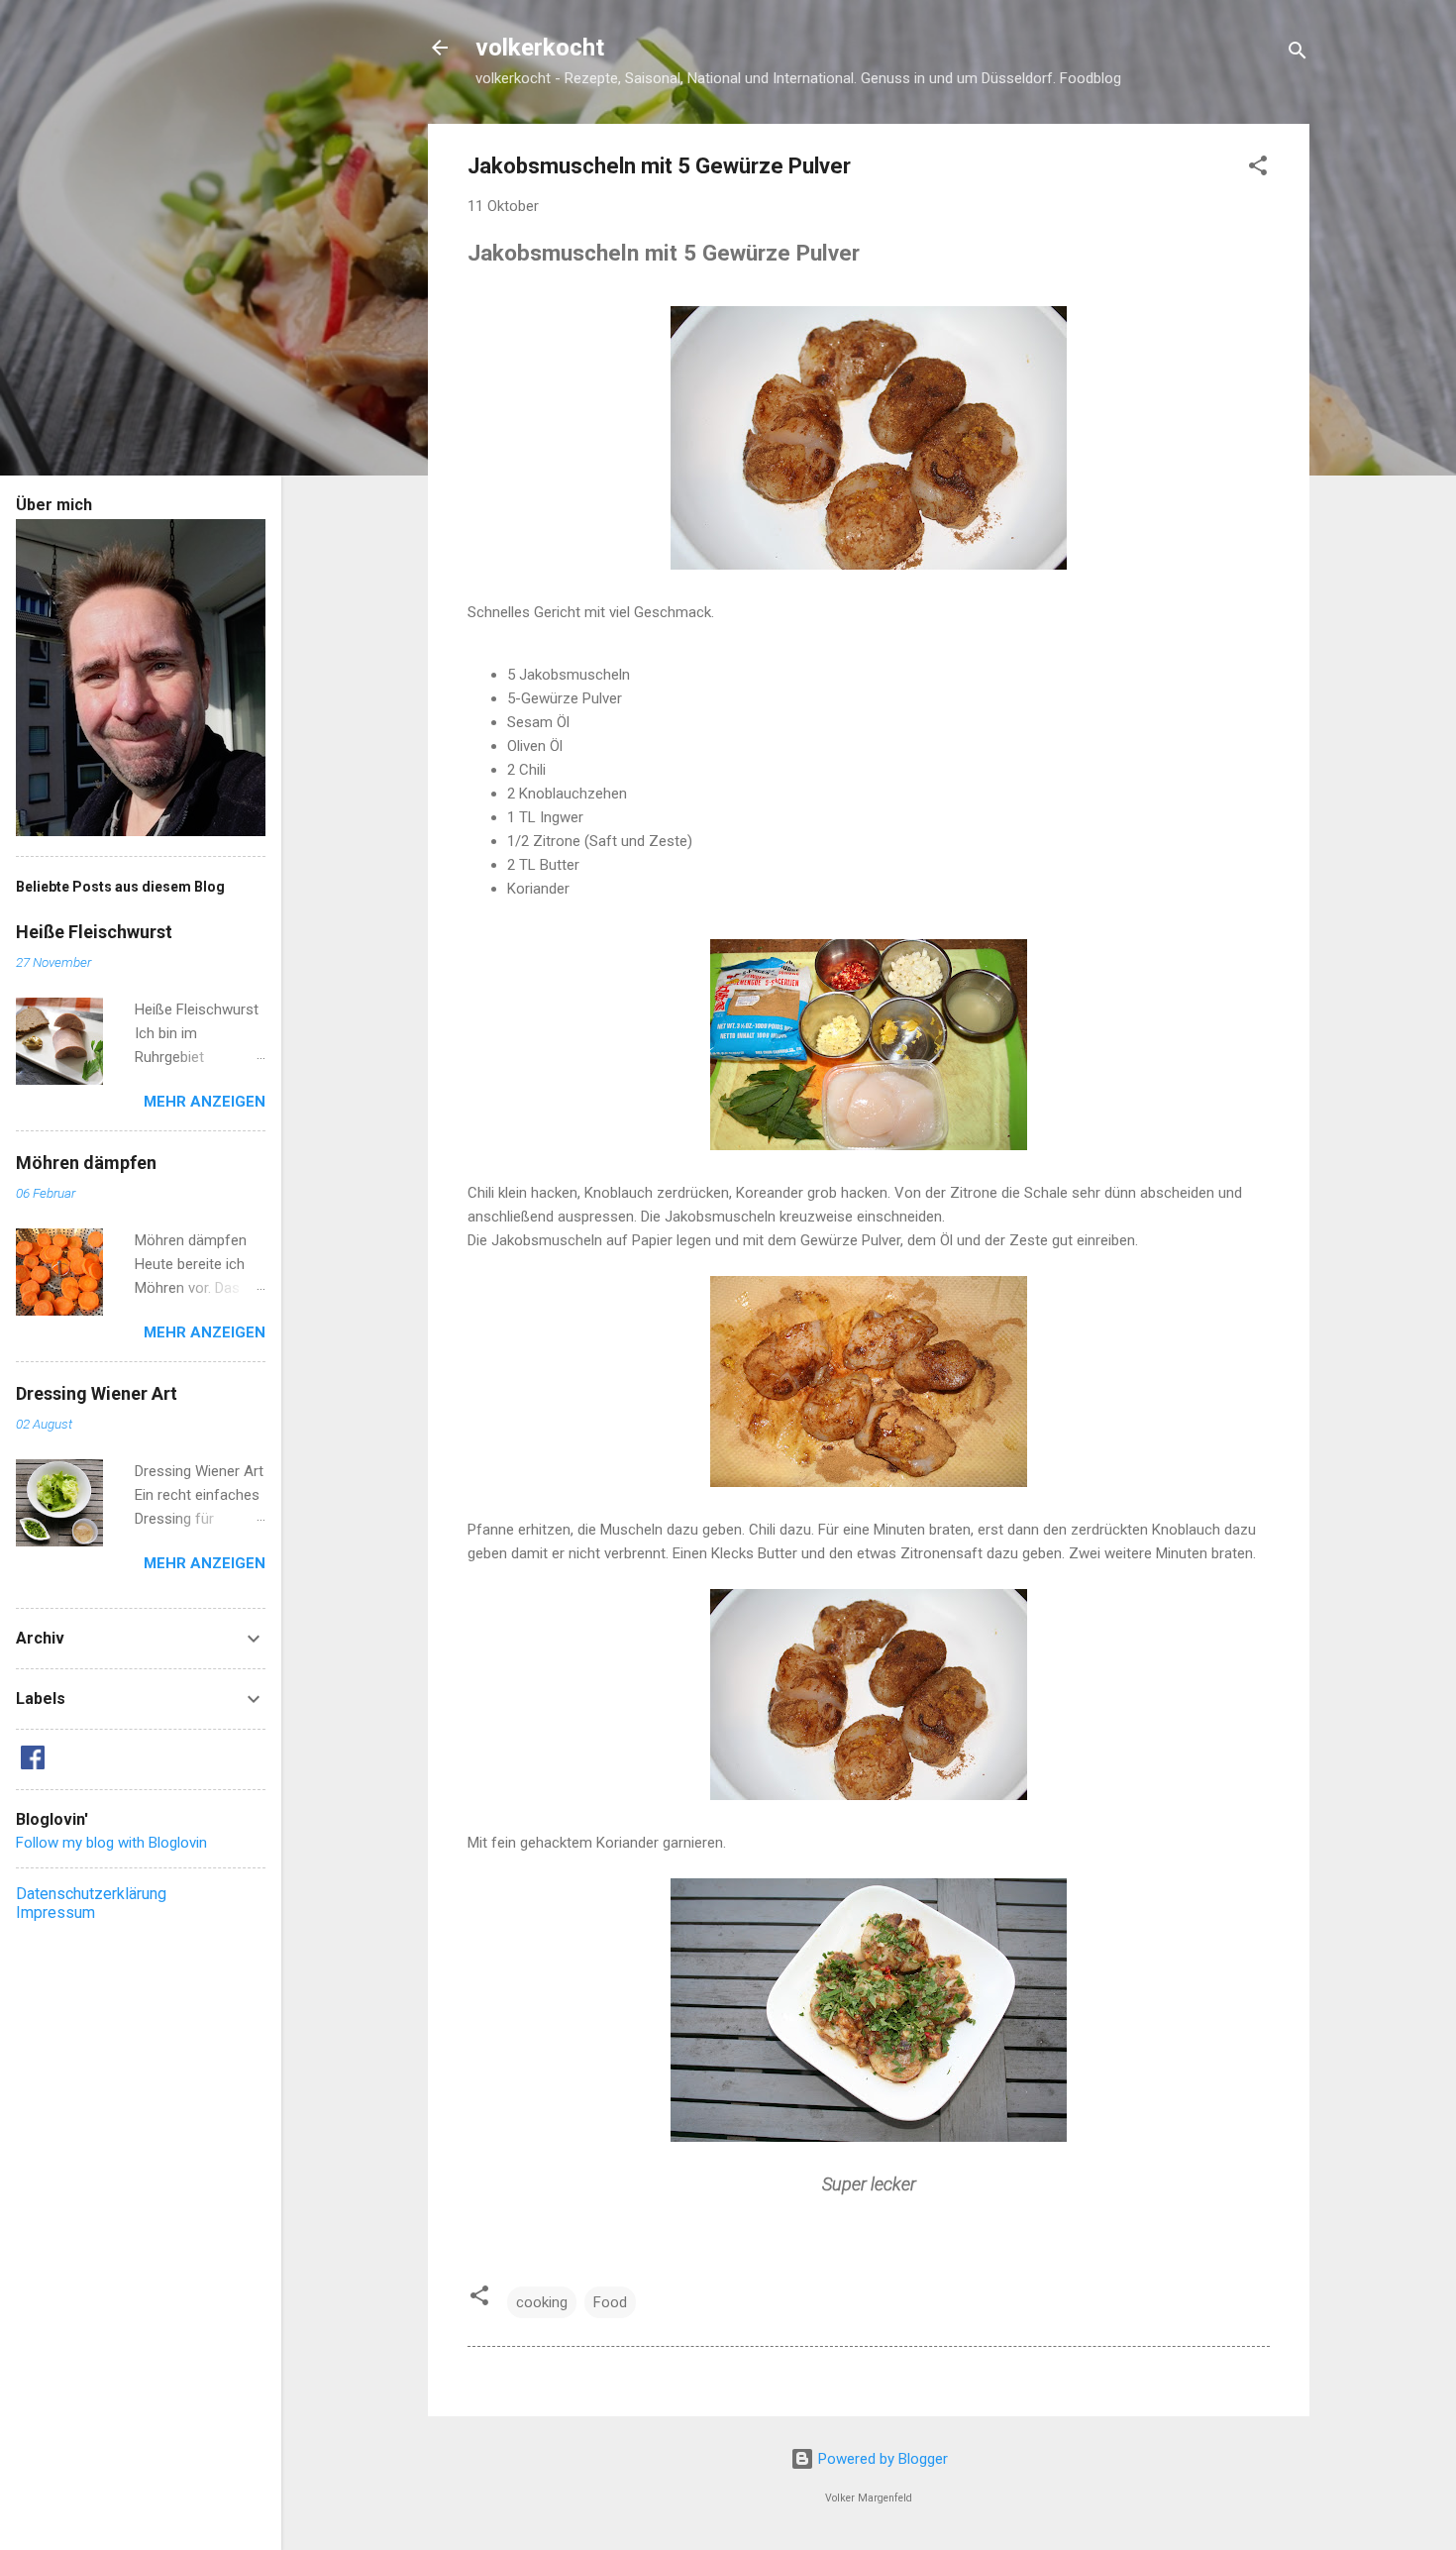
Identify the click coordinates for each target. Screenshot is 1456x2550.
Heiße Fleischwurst (94, 932)
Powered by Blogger (881, 2459)
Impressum (55, 1912)
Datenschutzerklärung (91, 1894)
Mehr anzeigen (205, 1102)
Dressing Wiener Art (97, 1393)
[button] (1258, 169)
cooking (542, 2302)
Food (610, 2302)
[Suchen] (1298, 54)
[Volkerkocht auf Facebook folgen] (33, 1764)
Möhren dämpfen (86, 1163)
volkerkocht (540, 48)
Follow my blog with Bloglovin (111, 1843)
